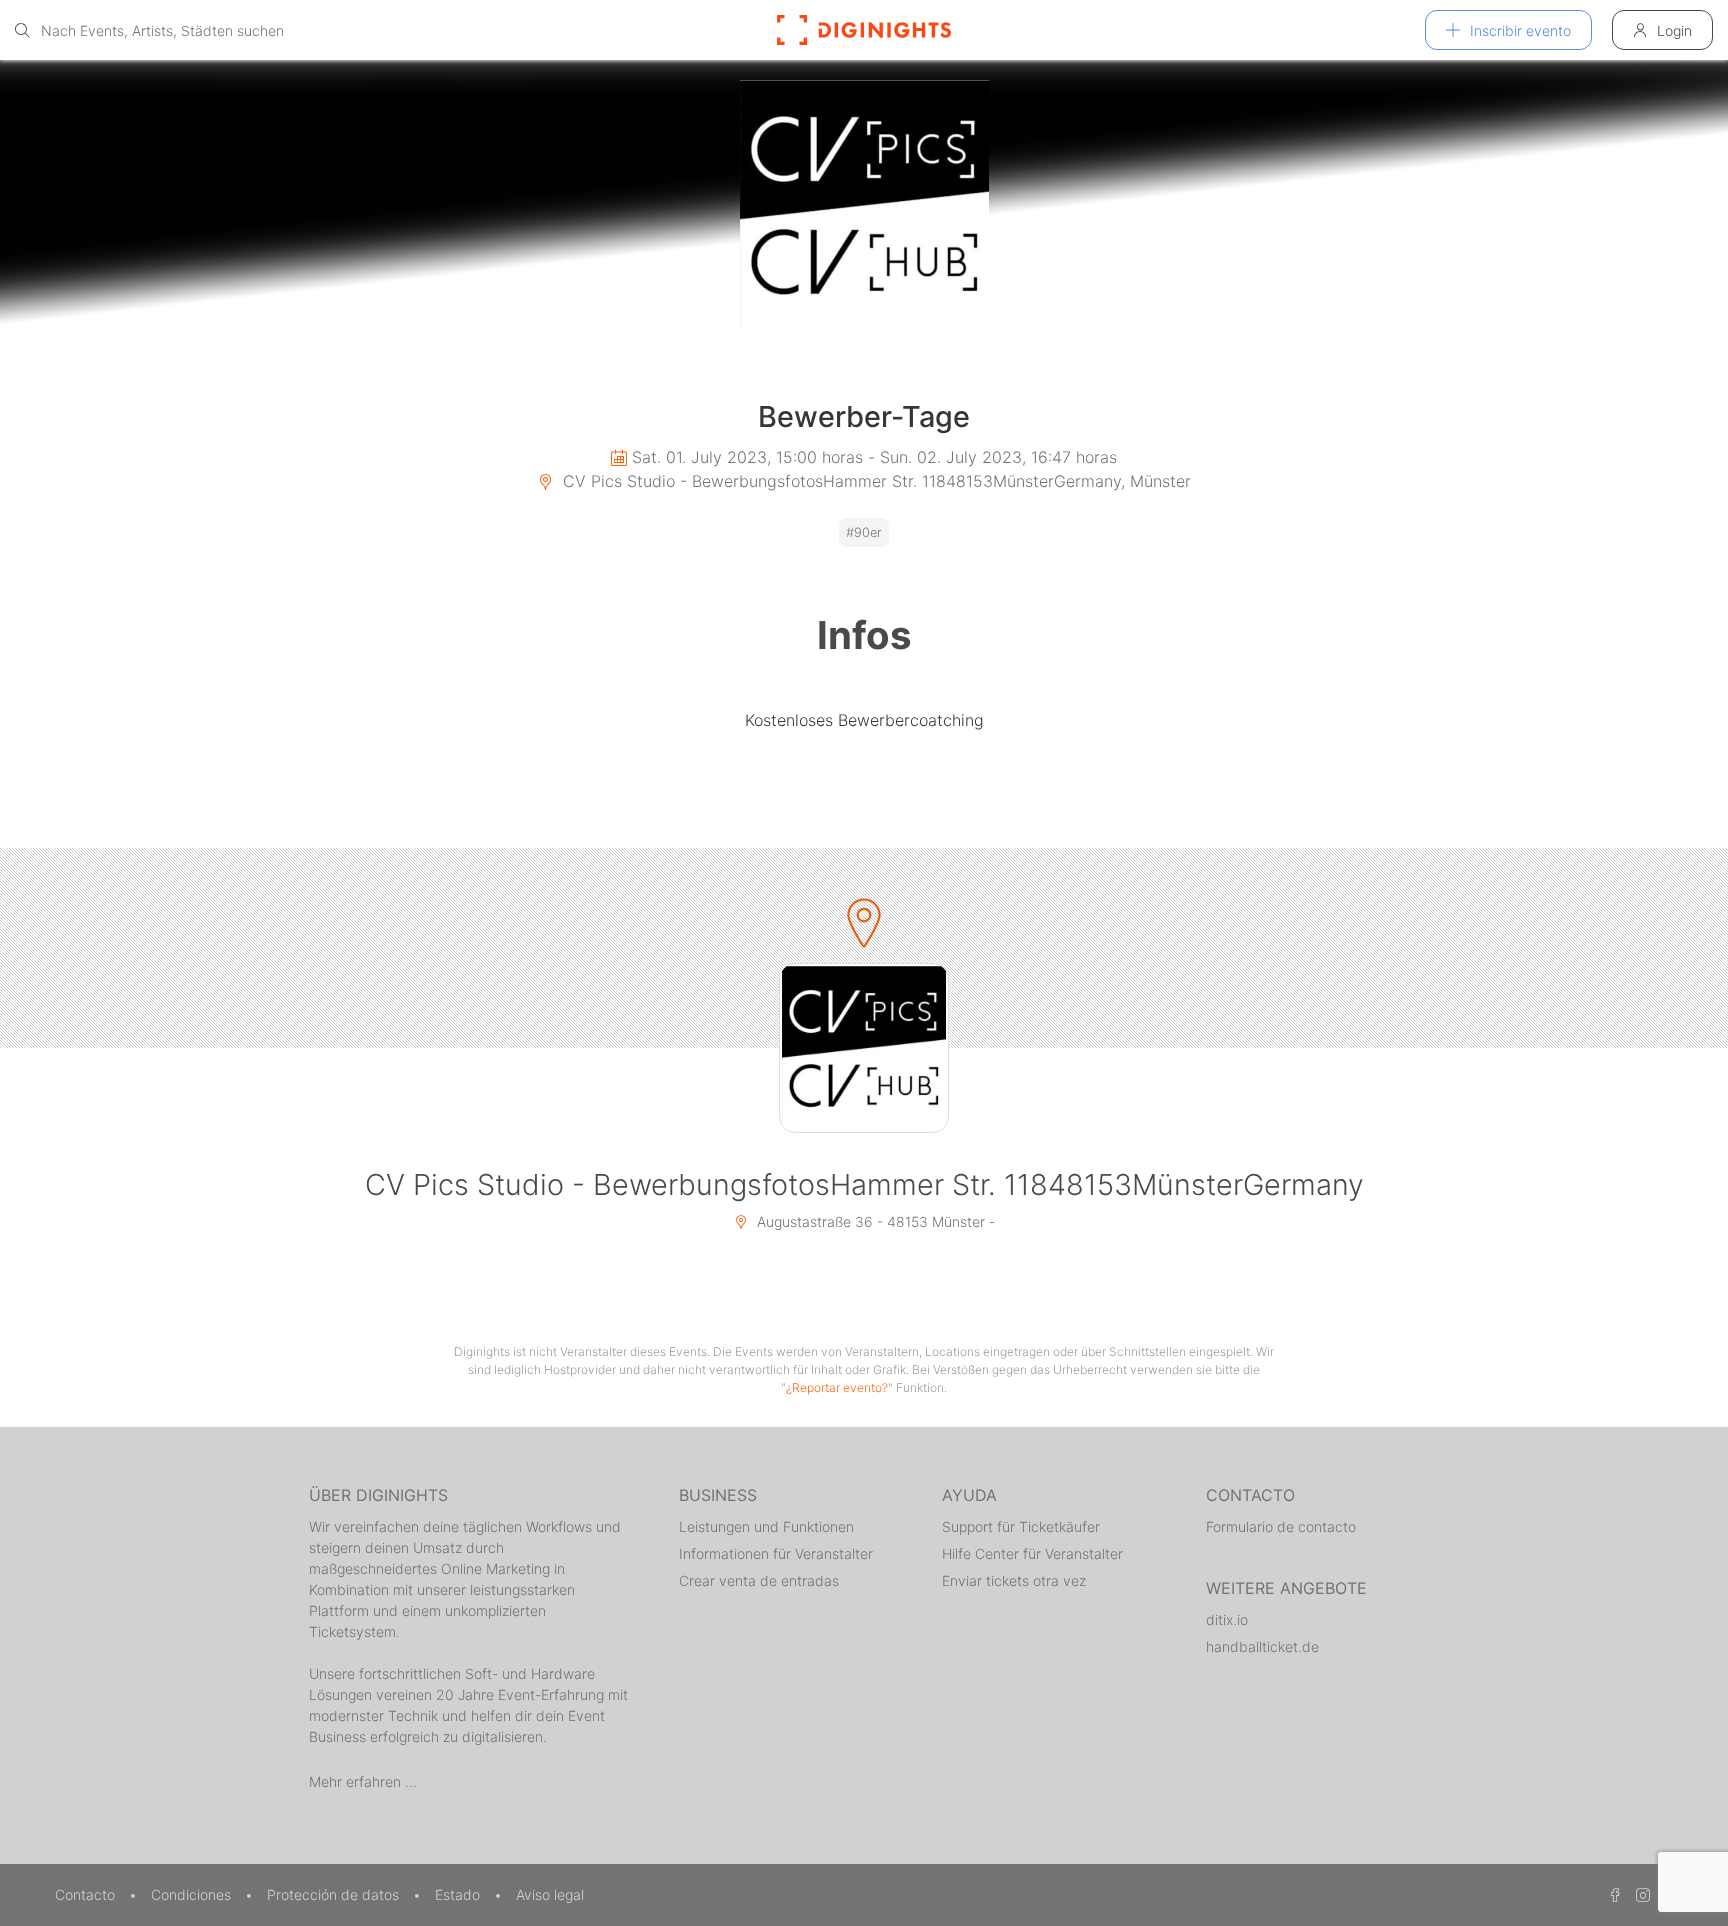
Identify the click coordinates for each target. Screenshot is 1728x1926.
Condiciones (193, 1894)
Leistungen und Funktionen (766, 1526)
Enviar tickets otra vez (1014, 1580)
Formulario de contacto (1281, 1526)
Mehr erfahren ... (363, 1781)
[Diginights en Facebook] (1612, 1894)
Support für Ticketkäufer (1021, 1526)
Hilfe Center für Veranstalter (1032, 1553)
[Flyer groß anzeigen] (864, 205)
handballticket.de (1262, 1646)
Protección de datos (335, 1894)
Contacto (87, 1894)
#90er (864, 532)
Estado (459, 1894)
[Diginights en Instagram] (1640, 1894)
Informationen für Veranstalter (776, 1553)
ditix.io (1227, 1619)
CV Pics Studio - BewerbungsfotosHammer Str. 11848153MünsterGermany (864, 1184)
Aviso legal (550, 1894)
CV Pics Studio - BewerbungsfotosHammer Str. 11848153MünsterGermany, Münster (874, 481)
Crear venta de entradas (759, 1580)
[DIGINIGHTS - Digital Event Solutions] (864, 30)
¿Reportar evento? (837, 1387)
